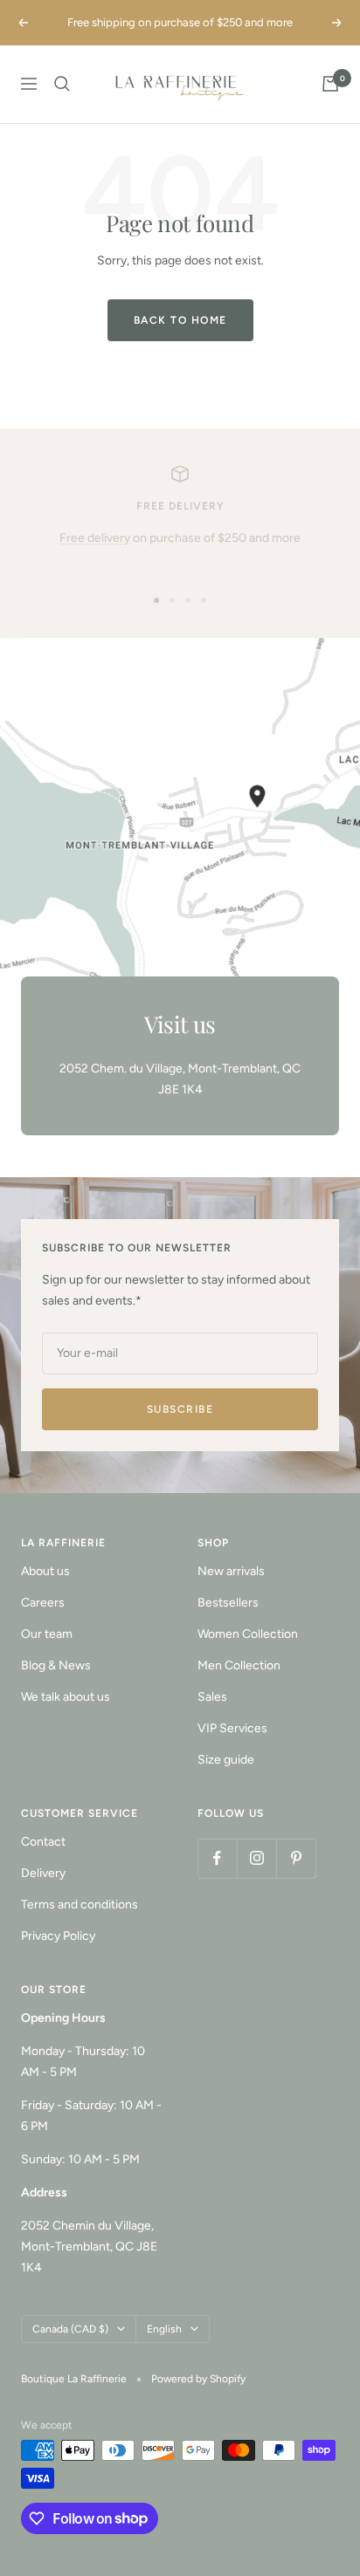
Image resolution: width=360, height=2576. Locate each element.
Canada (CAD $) (70, 2329)
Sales (212, 1697)
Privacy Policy (58, 1936)
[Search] (62, 84)
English (164, 2329)
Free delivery (95, 538)
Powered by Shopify (198, 2379)
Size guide (226, 1760)
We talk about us (66, 1697)
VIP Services (232, 1728)
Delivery (43, 1873)
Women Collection (248, 1634)
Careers (43, 1603)
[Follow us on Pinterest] (296, 1858)
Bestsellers (228, 1603)
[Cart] (330, 84)
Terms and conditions (80, 1905)
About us (45, 1571)
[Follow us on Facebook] (217, 1858)
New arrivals (231, 1571)
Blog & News (56, 1665)
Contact (43, 1842)
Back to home (180, 320)
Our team (47, 1634)
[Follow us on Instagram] (256, 1858)
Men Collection (239, 1665)
